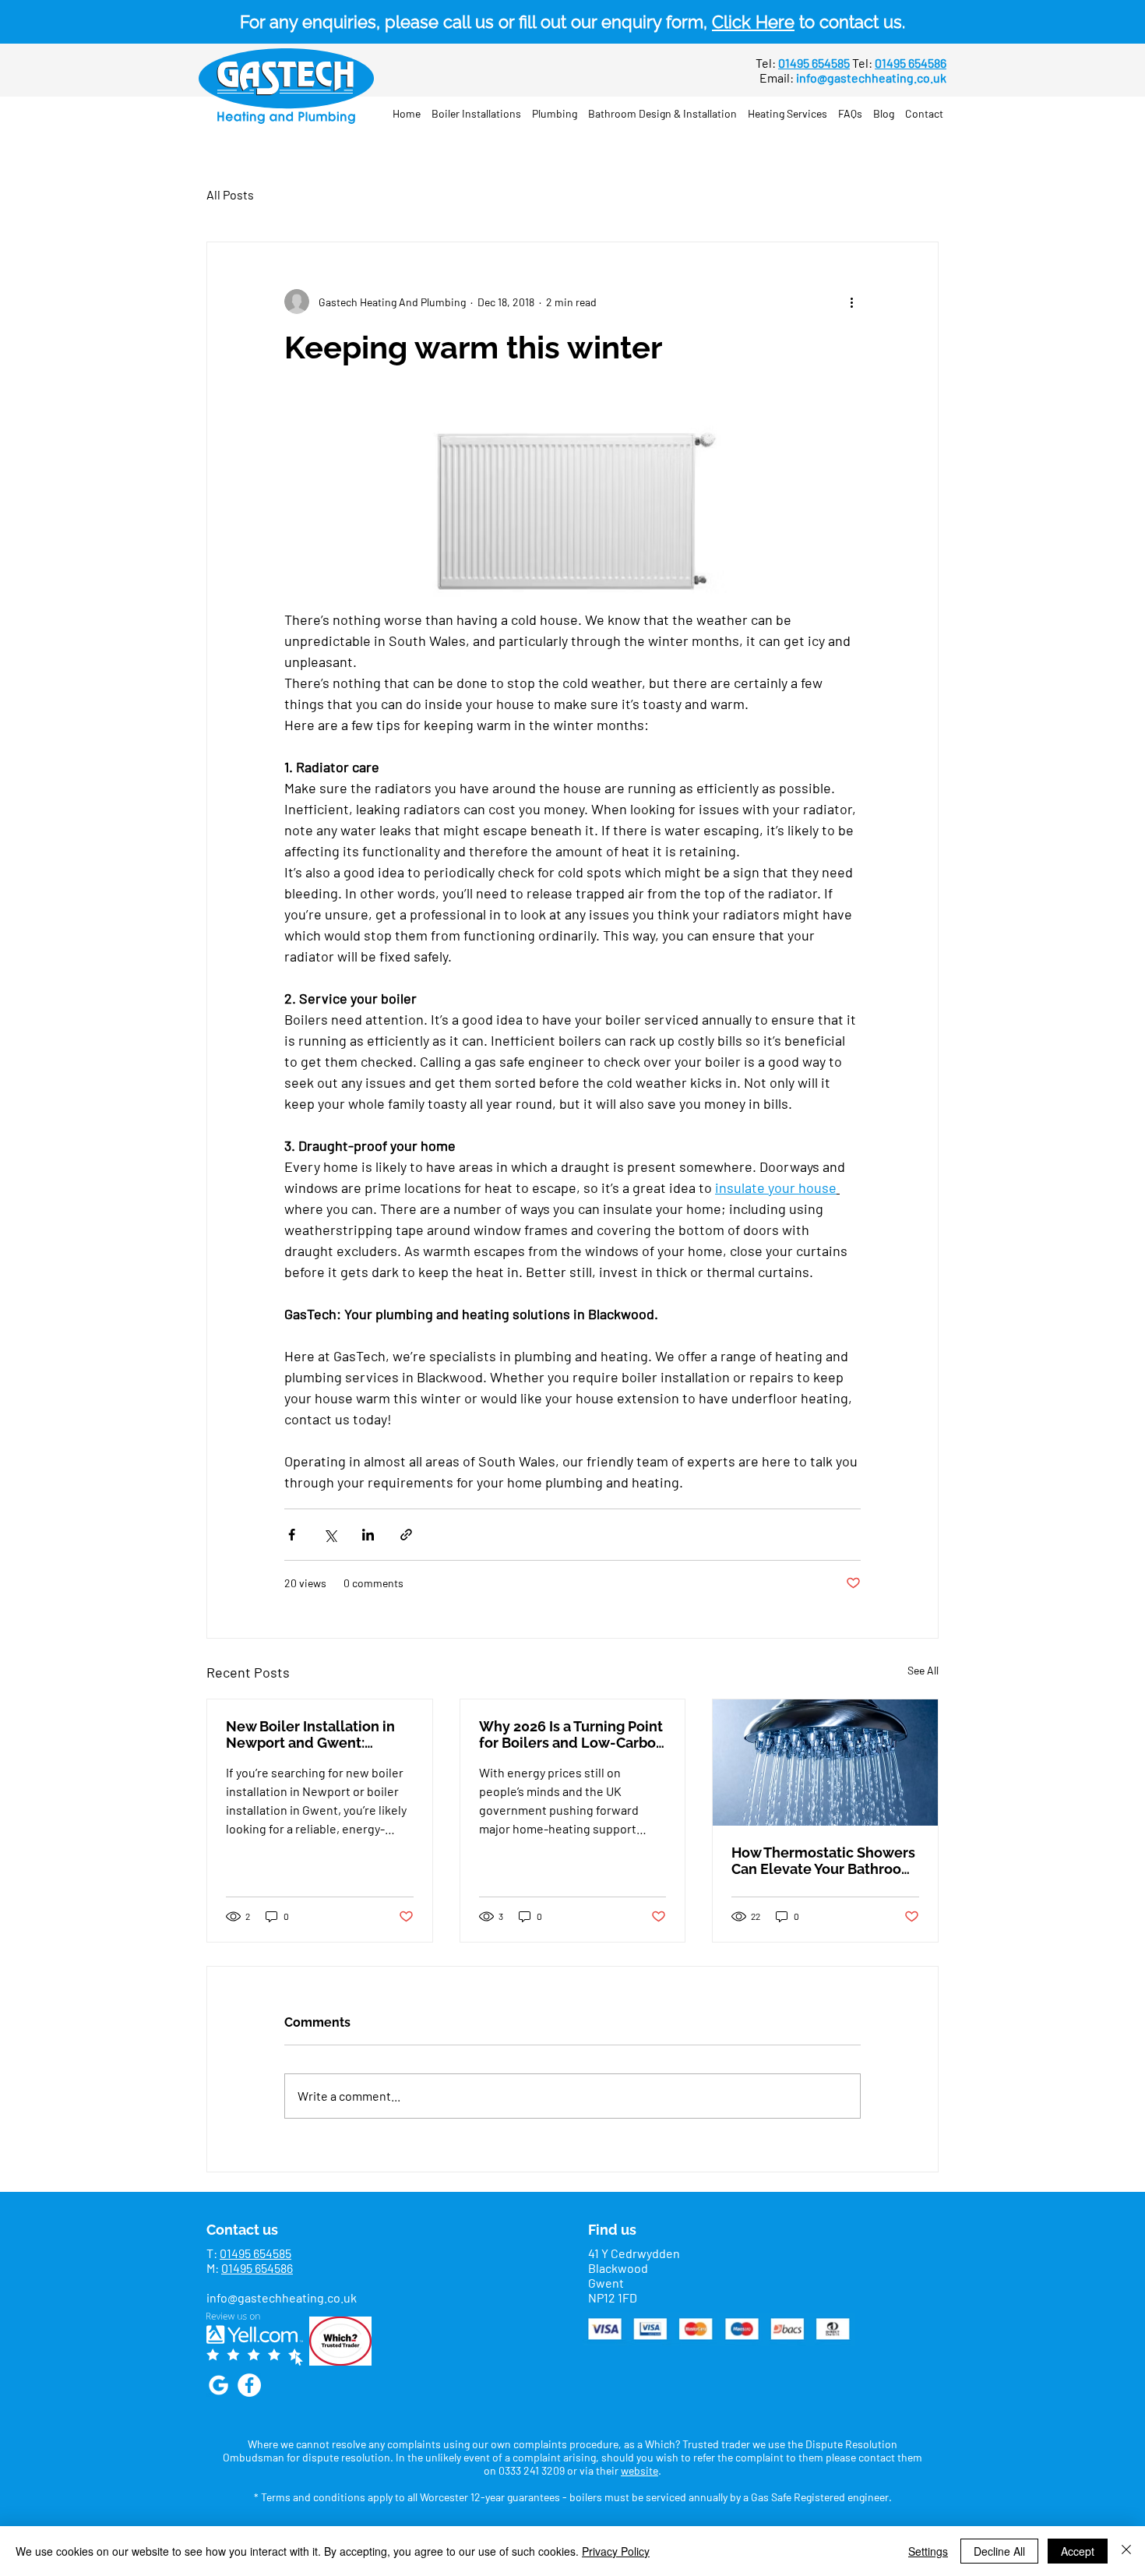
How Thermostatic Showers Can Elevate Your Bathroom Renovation (823, 1861)
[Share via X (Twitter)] (330, 1535)
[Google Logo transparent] (218, 2385)
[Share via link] (406, 1535)
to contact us (807, 22)
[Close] (1126, 2551)
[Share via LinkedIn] (368, 1535)
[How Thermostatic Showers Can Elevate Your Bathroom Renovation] (825, 1763)
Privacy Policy (616, 2551)
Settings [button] (928, 2551)
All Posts (230, 194)
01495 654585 (255, 2253)
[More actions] (851, 302)
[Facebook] (249, 2385)
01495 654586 (257, 2268)
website (639, 2470)
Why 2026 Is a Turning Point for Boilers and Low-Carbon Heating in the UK (572, 1734)
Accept (1078, 2551)
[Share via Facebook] (292, 1535)
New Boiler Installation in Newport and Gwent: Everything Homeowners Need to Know (310, 1734)
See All (923, 1670)
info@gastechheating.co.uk (871, 78)
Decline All (999, 2551)
